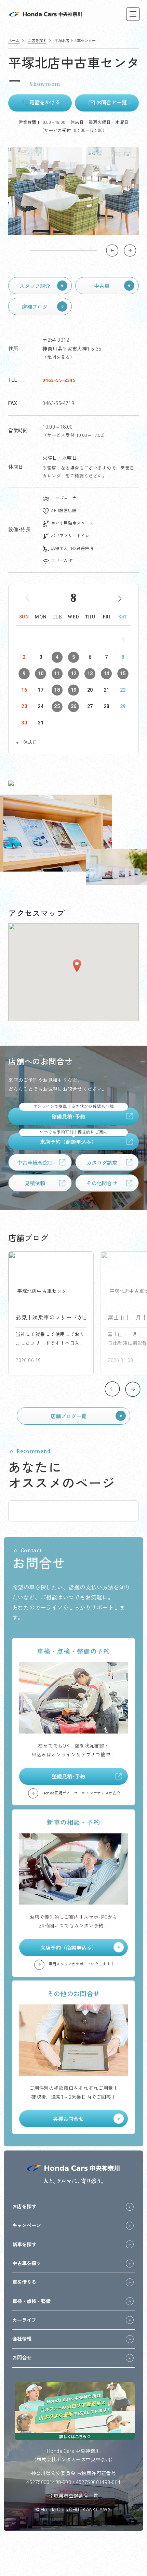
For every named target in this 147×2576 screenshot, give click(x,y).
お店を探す (37, 41)
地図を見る (59, 357)
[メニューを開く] (136, 14)
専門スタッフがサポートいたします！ (82, 1964)
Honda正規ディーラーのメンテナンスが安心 (81, 1793)
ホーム (14, 41)
